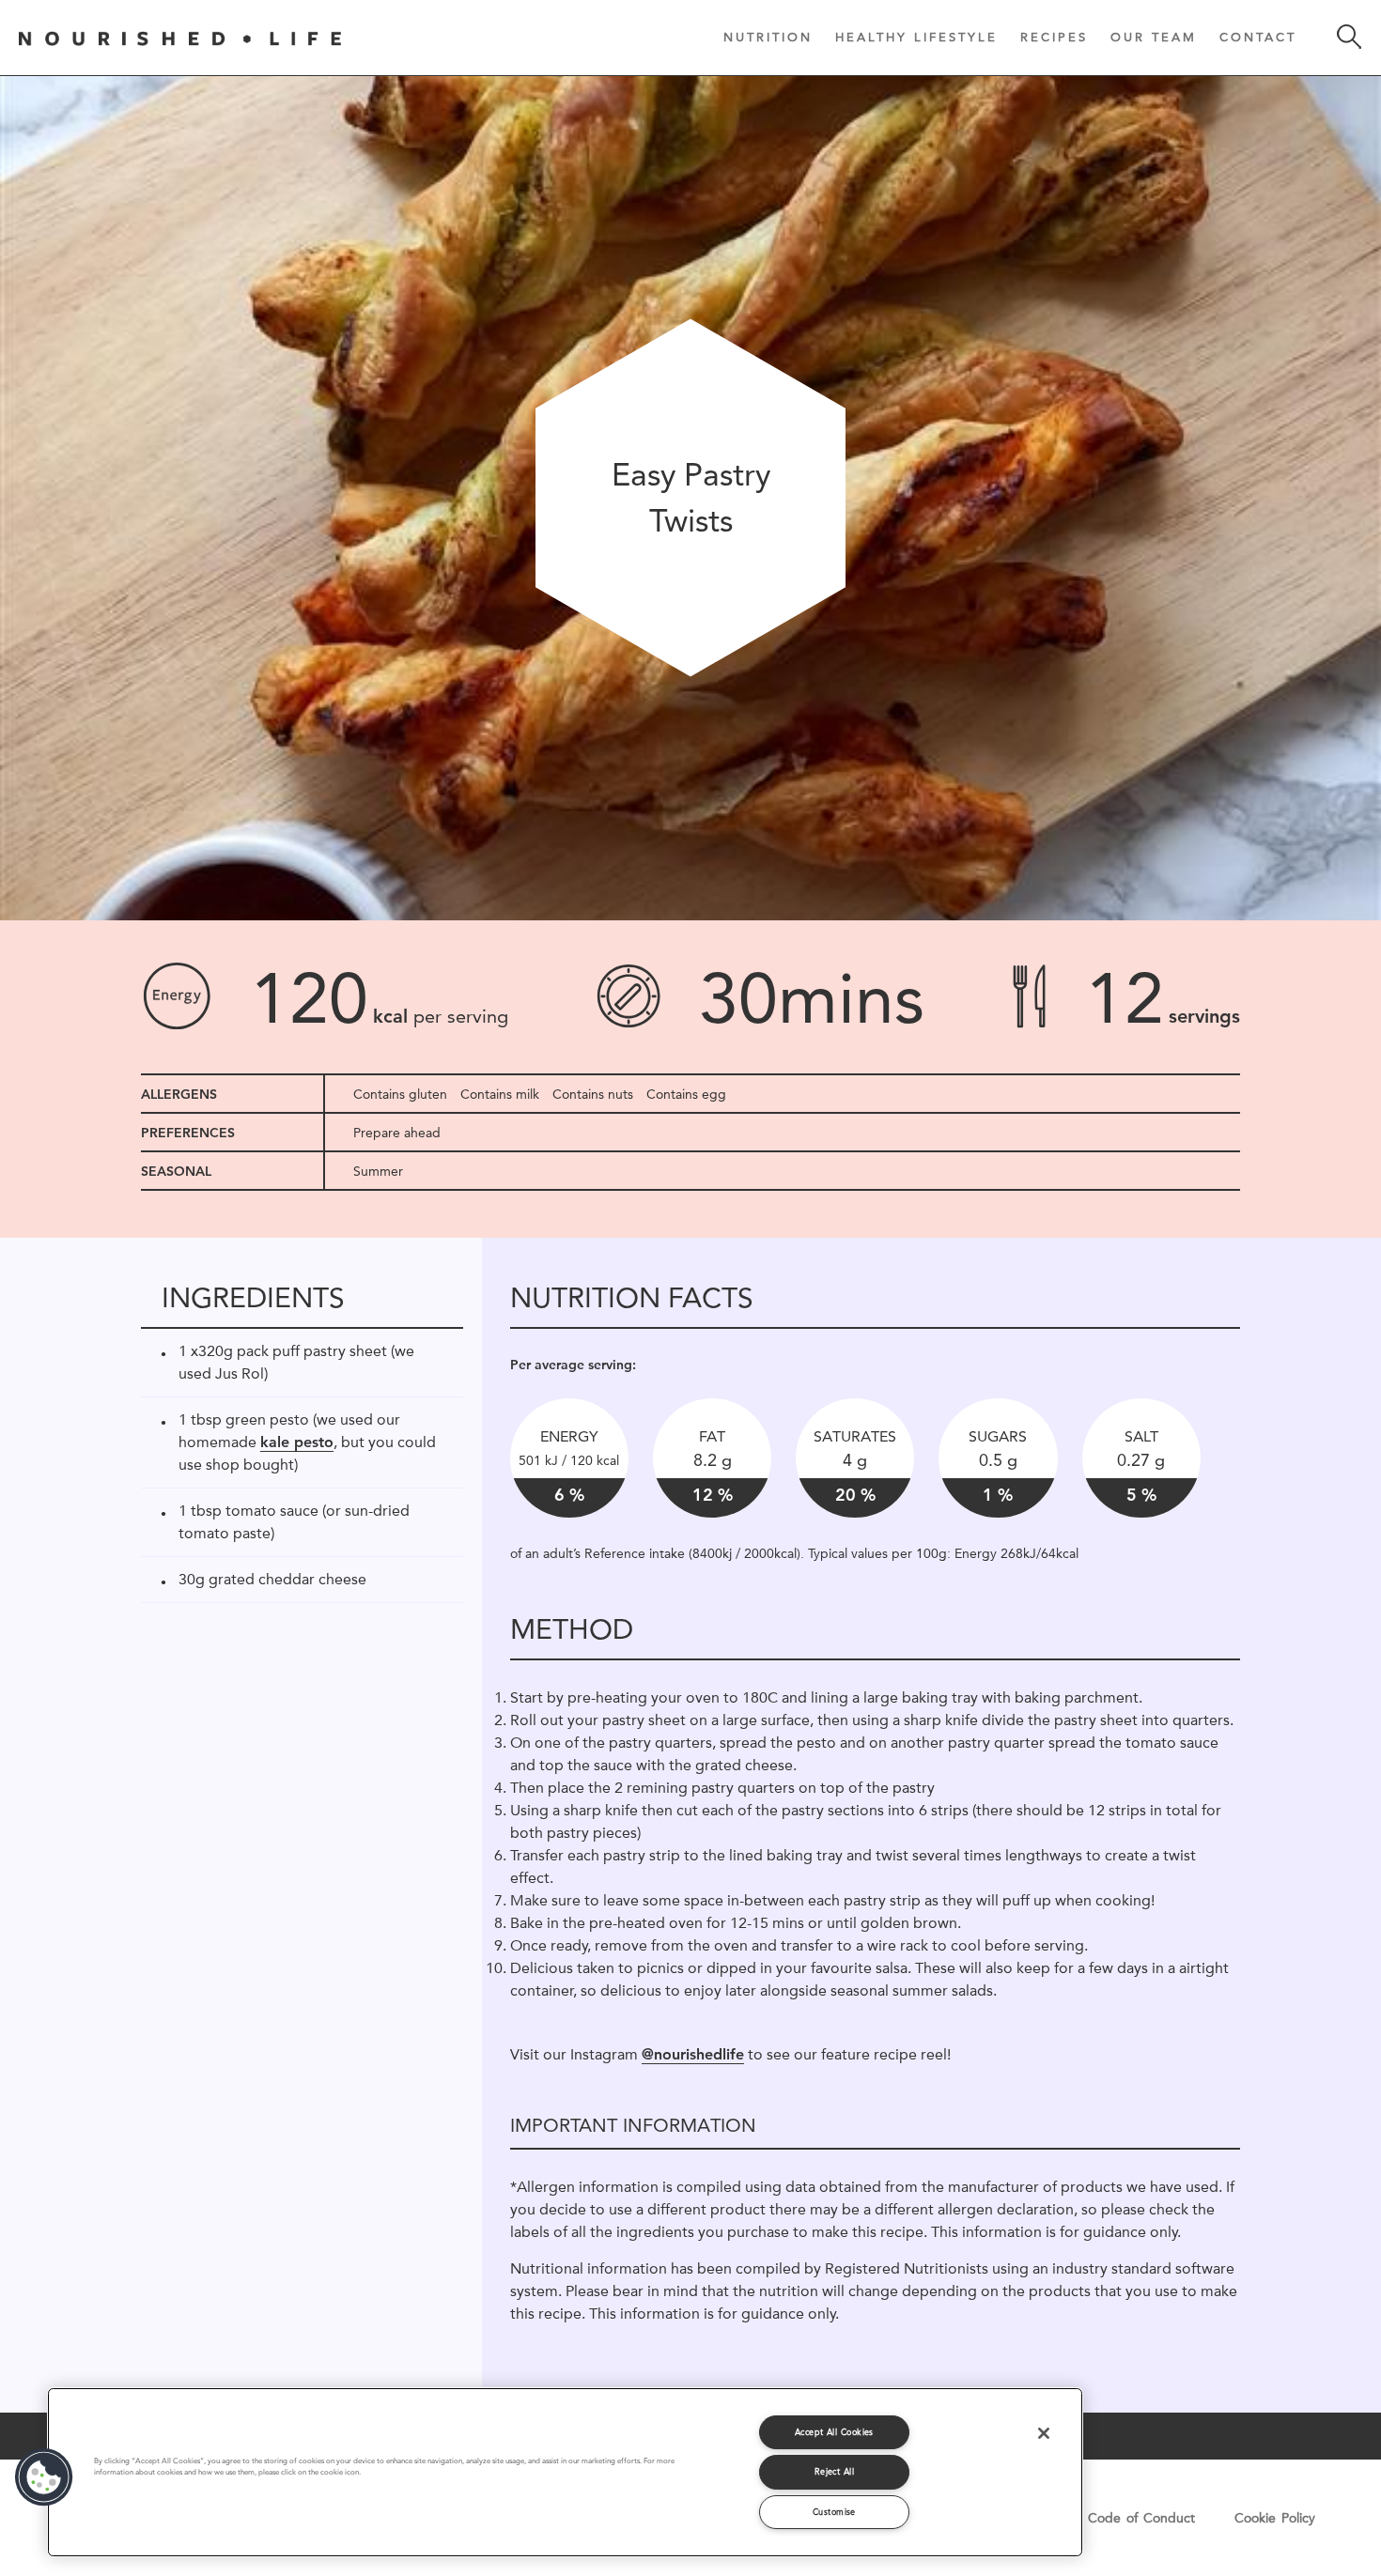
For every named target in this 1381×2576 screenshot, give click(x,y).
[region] (565, 2472)
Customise (834, 2512)
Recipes (1054, 37)
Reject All (835, 2471)
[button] (44, 2477)
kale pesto (297, 1442)
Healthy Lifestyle (916, 37)
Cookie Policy (1275, 2518)
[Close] (1044, 2433)
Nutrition (768, 37)
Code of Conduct (1141, 2518)
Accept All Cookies (834, 2432)
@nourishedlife (693, 2054)
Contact (1258, 37)
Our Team (1154, 37)
